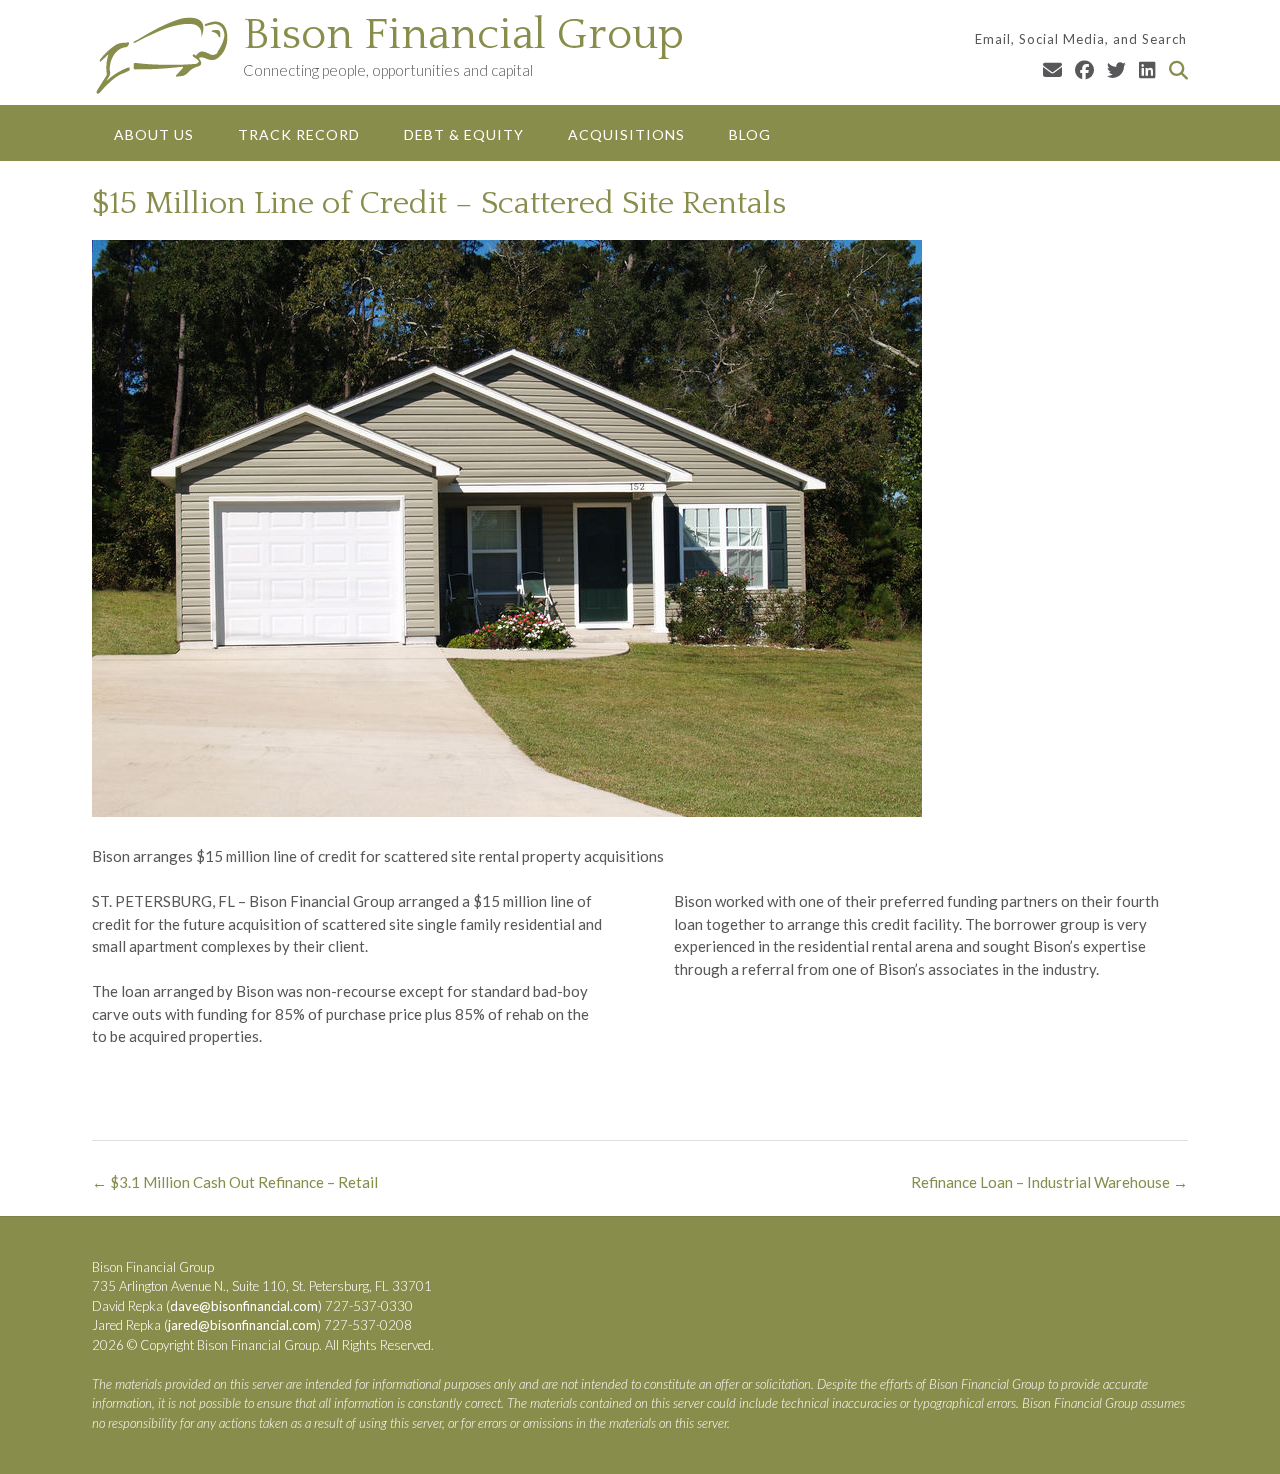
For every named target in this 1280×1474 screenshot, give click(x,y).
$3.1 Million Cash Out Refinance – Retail (235, 1182)
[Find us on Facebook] (1084, 69)
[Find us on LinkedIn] (1147, 69)
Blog (750, 134)
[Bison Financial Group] (167, 55)
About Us (154, 134)
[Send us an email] (1052, 69)
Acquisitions (626, 134)
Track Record (299, 134)
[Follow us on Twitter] (1116, 69)
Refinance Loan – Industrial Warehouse (1049, 1182)
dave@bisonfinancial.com (244, 1306)
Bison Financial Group (463, 35)
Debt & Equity (464, 134)
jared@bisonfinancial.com (242, 1325)
